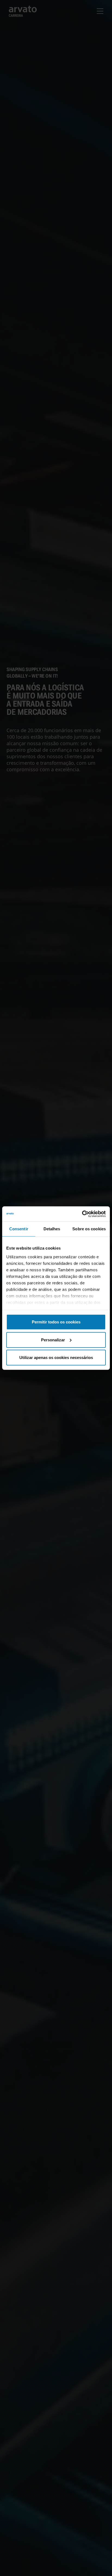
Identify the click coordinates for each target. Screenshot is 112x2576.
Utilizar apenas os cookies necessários (56, 1357)
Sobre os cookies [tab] (89, 1229)
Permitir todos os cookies (56, 1322)
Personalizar (53, 1340)
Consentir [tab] (19, 1229)
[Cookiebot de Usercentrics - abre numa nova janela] (82, 1214)
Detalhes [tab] (52, 1229)
